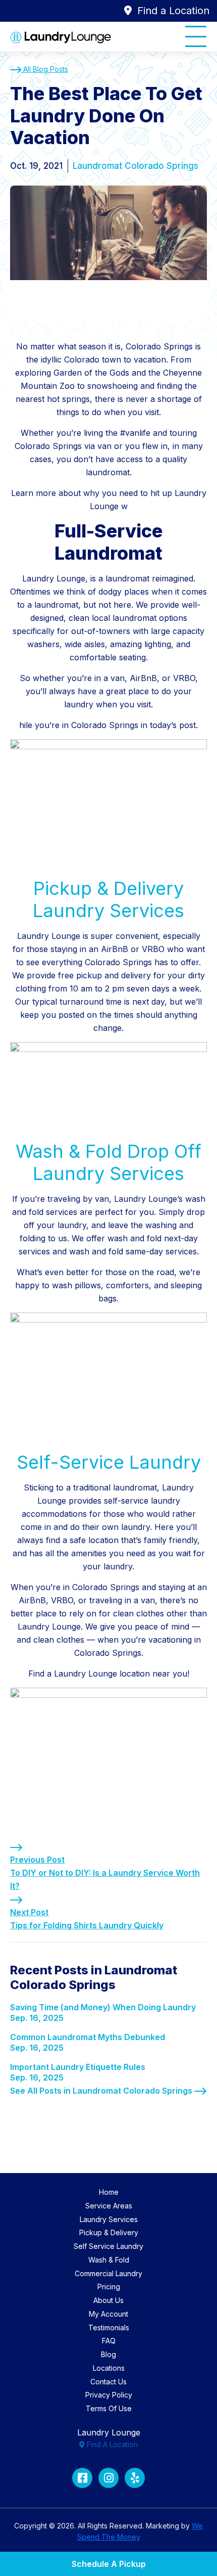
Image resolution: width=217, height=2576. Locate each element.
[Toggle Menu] (196, 36)
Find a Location (172, 11)
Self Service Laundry (108, 2246)
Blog (108, 2354)
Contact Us (108, 2382)
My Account (108, 2314)
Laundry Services (109, 2219)
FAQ (109, 2341)
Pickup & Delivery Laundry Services (108, 899)
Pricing (109, 2287)
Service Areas (109, 2206)
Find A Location (111, 2444)
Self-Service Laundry (109, 1462)
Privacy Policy (109, 2395)
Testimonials (109, 2328)
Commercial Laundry (108, 2273)
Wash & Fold (109, 2260)
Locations (109, 2368)
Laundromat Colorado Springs (135, 166)
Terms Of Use (109, 2408)
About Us (108, 2300)
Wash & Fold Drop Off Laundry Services (108, 1162)
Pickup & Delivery (109, 2232)
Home (109, 2192)
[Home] (61, 37)
